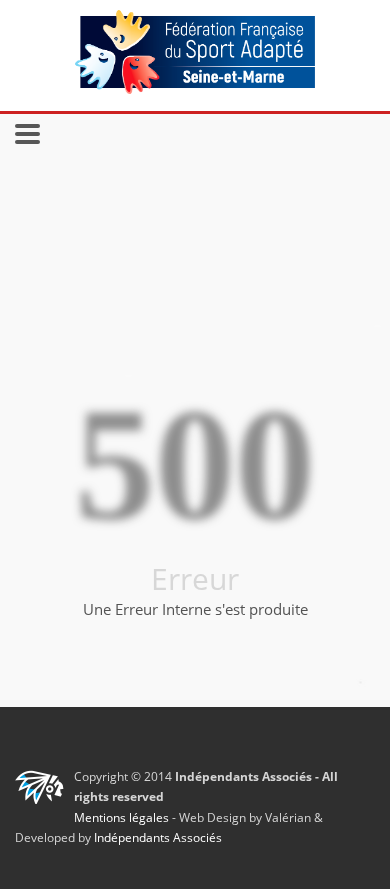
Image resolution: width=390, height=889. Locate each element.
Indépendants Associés (158, 837)
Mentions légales (121, 817)
